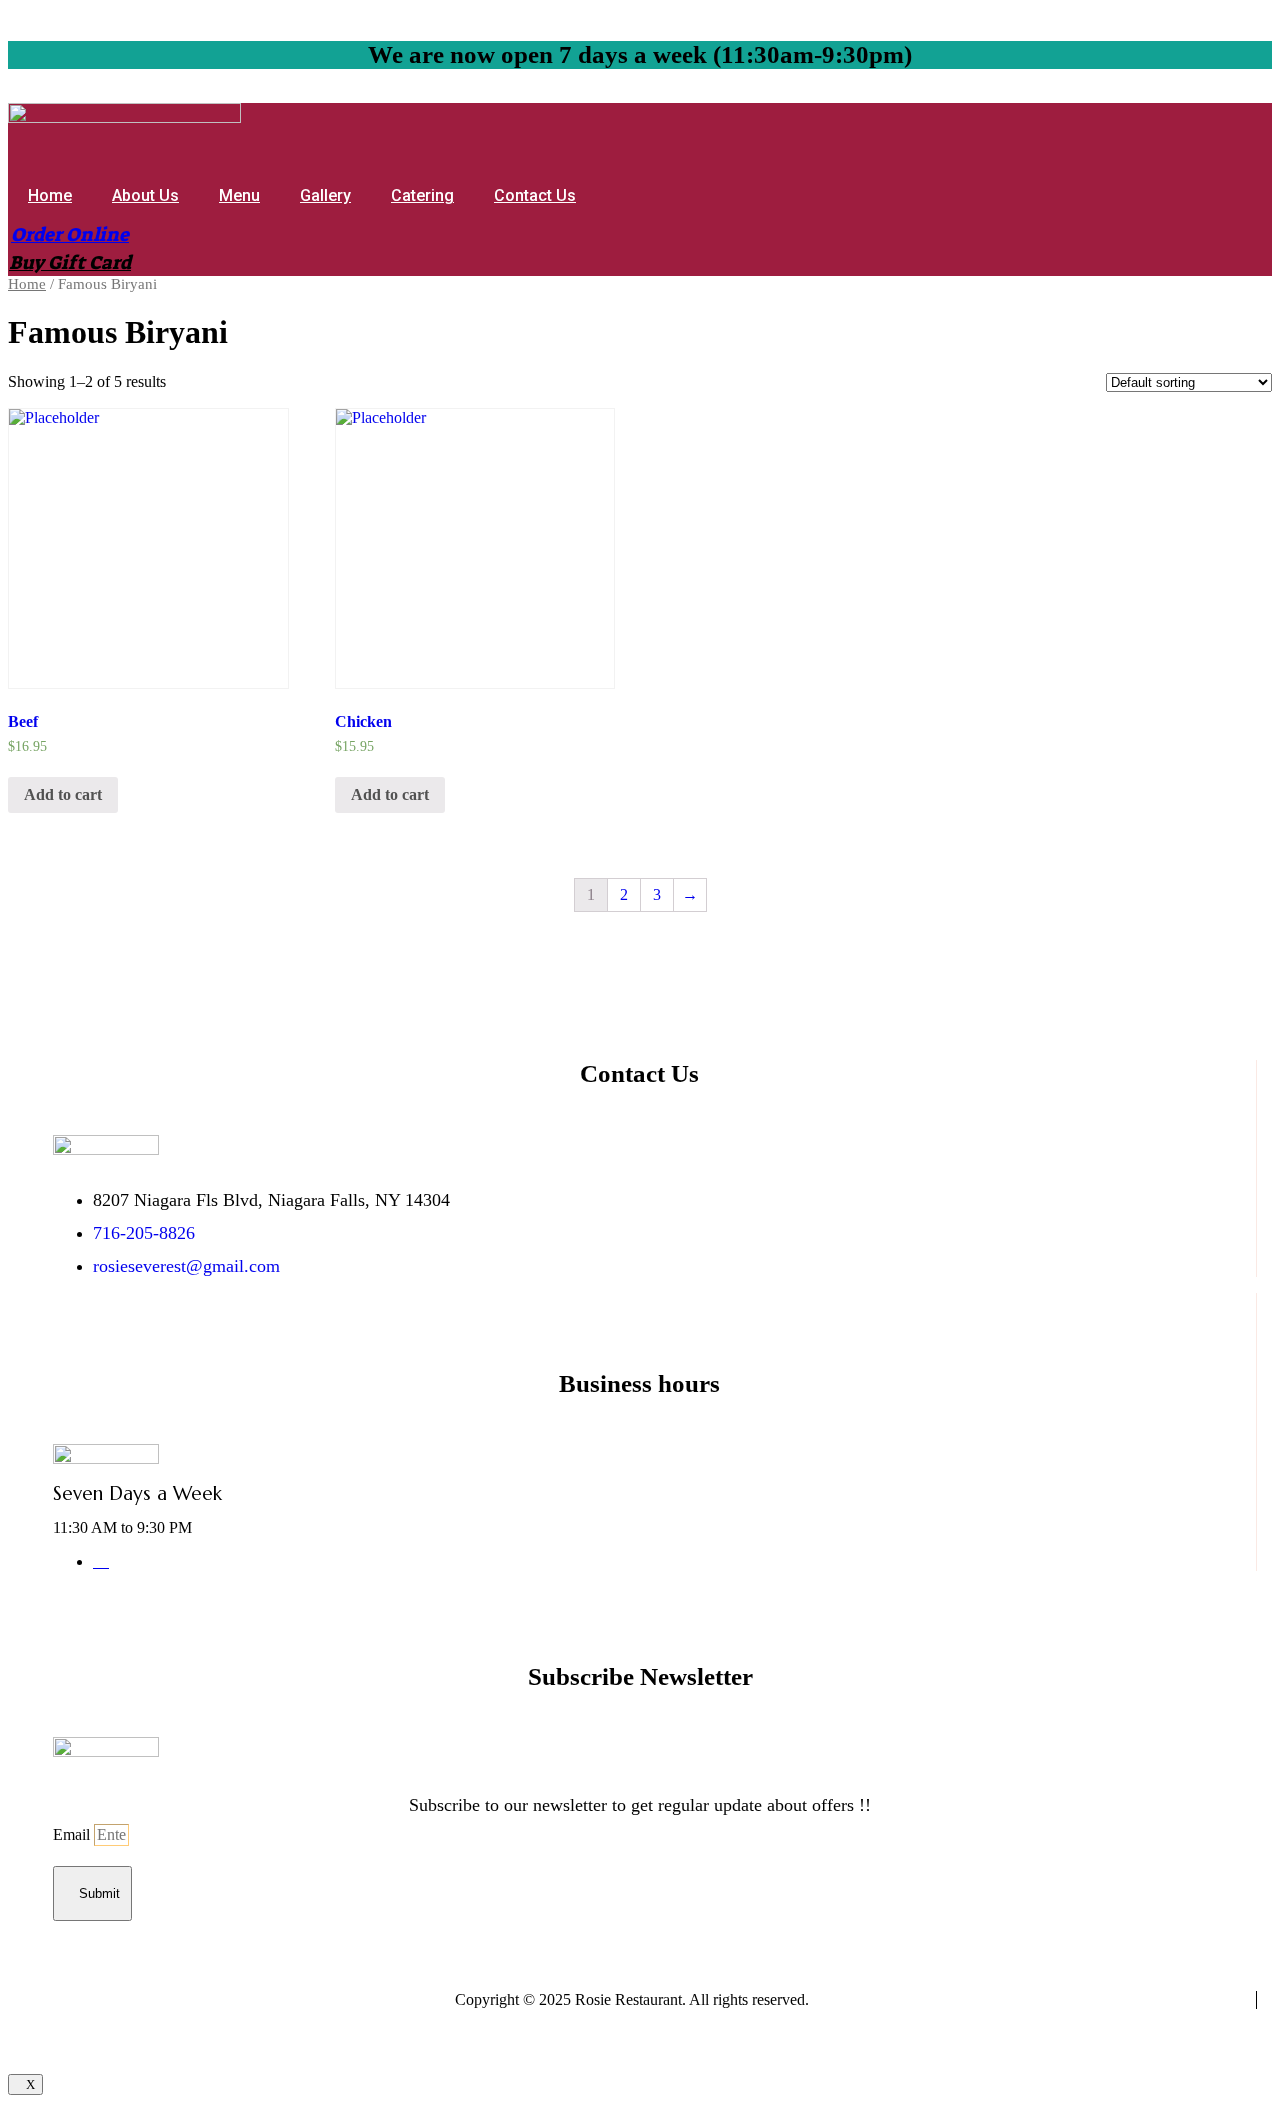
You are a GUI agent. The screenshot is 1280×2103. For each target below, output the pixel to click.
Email (73, 1834)
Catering (422, 195)
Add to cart (63, 794)
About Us (145, 195)
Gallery (325, 195)
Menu (239, 195)
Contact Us (535, 195)
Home (50, 195)
